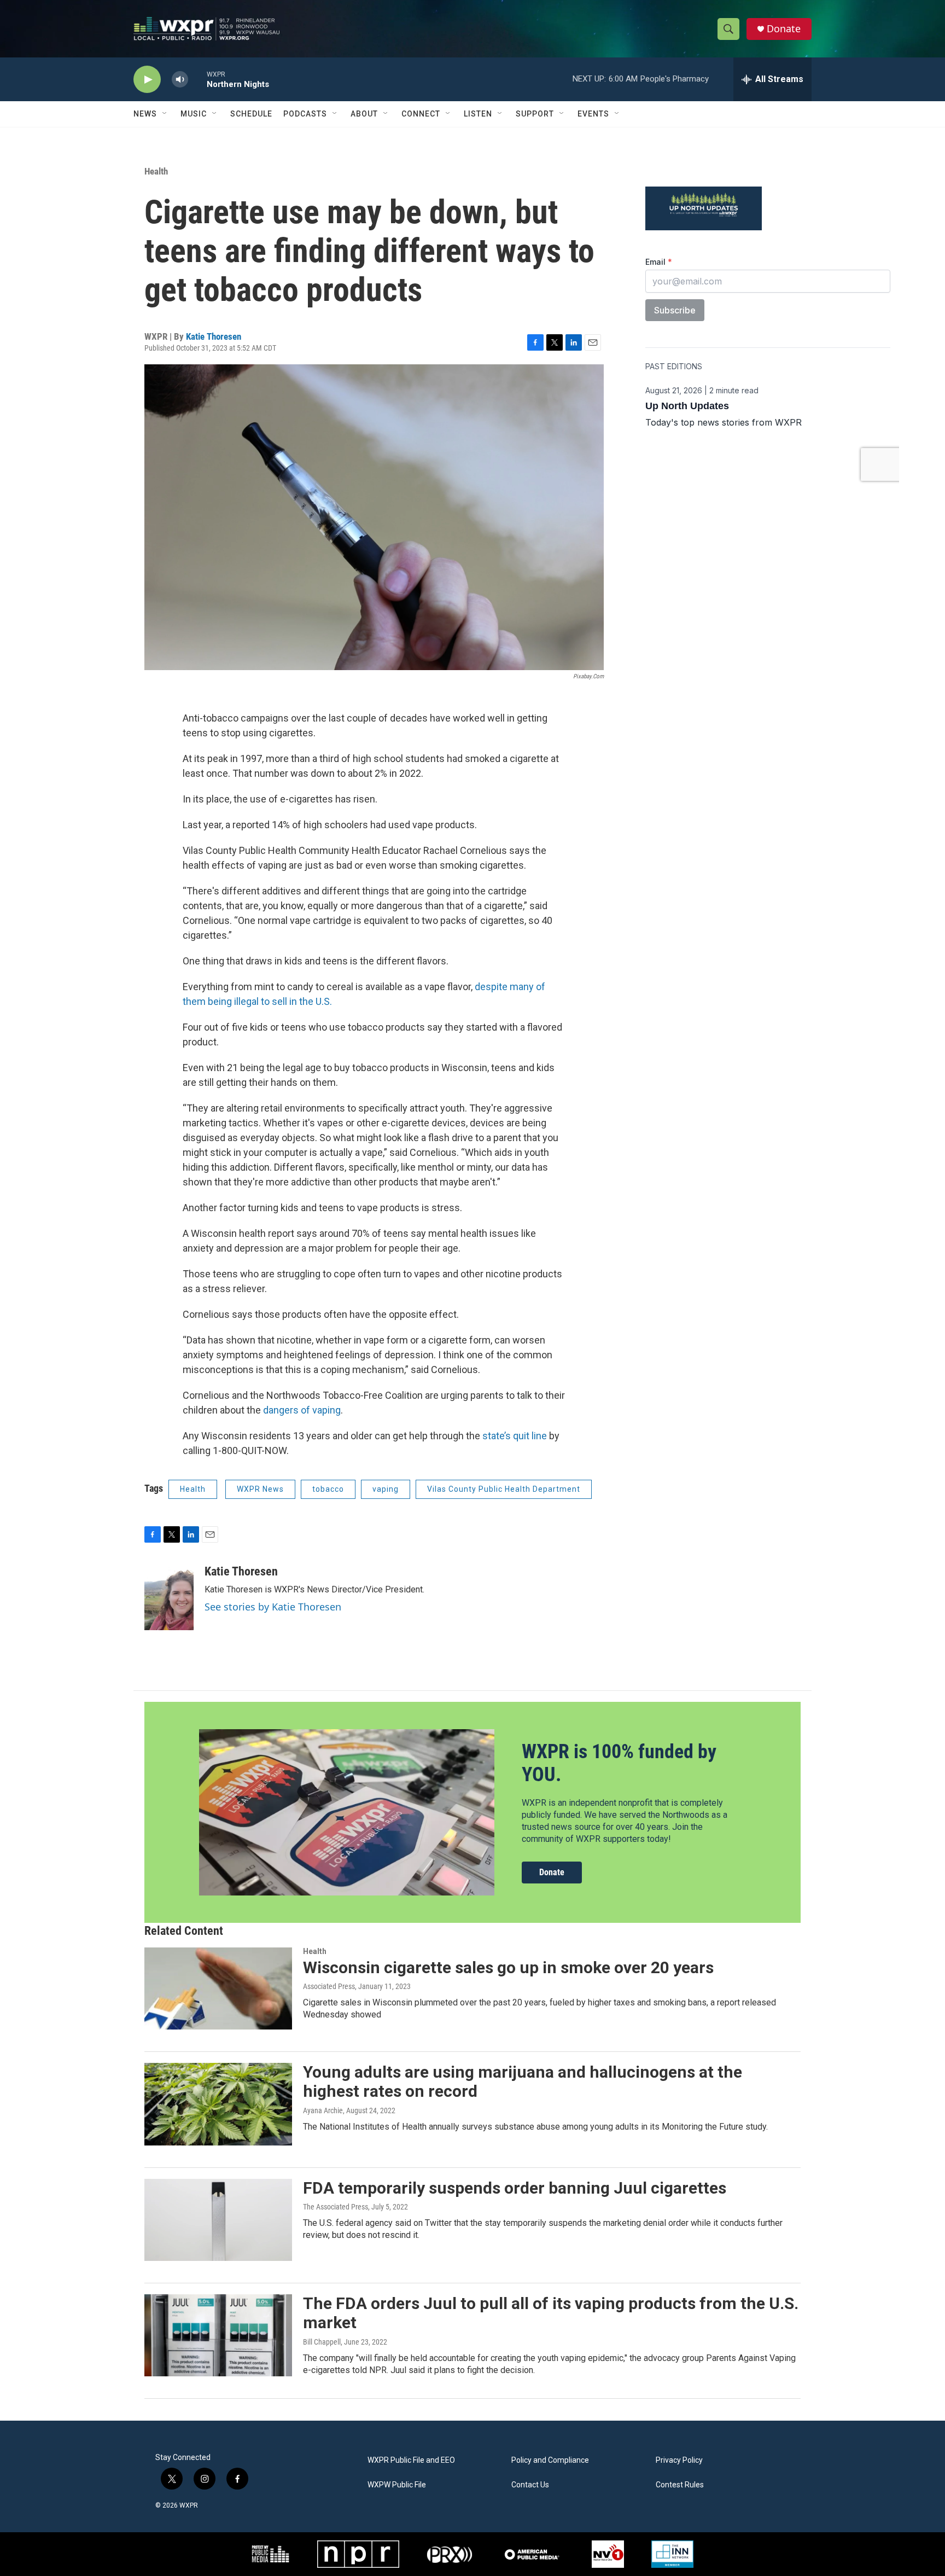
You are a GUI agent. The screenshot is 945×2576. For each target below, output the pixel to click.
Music (194, 114)
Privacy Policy (679, 2460)
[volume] (180, 80)
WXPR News (260, 1489)
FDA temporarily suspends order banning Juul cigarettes (515, 2188)
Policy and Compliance (550, 2460)
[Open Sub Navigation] (165, 114)
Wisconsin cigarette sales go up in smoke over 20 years (508, 1967)
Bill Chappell (322, 2342)
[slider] (197, 79)
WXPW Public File (397, 2485)
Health (156, 171)
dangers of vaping (302, 1410)
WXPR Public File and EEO (411, 2460)
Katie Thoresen (214, 336)
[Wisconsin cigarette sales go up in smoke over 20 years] (218, 1988)
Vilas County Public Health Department (504, 1489)
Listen (478, 114)
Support (535, 114)
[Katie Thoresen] (169, 1597)
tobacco (328, 1489)
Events (593, 114)
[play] (147, 80)
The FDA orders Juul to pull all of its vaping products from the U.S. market (551, 2313)
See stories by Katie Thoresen (273, 1607)
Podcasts (305, 114)
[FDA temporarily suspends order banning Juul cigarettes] (218, 2220)
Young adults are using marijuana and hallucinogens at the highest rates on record (523, 2081)
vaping (386, 1489)
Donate (784, 29)
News (145, 114)
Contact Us (530, 2485)
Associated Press (329, 1986)
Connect (421, 114)
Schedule (251, 114)
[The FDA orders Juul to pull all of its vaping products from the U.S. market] (218, 2335)
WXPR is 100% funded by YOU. (619, 1763)
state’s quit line (515, 1436)
